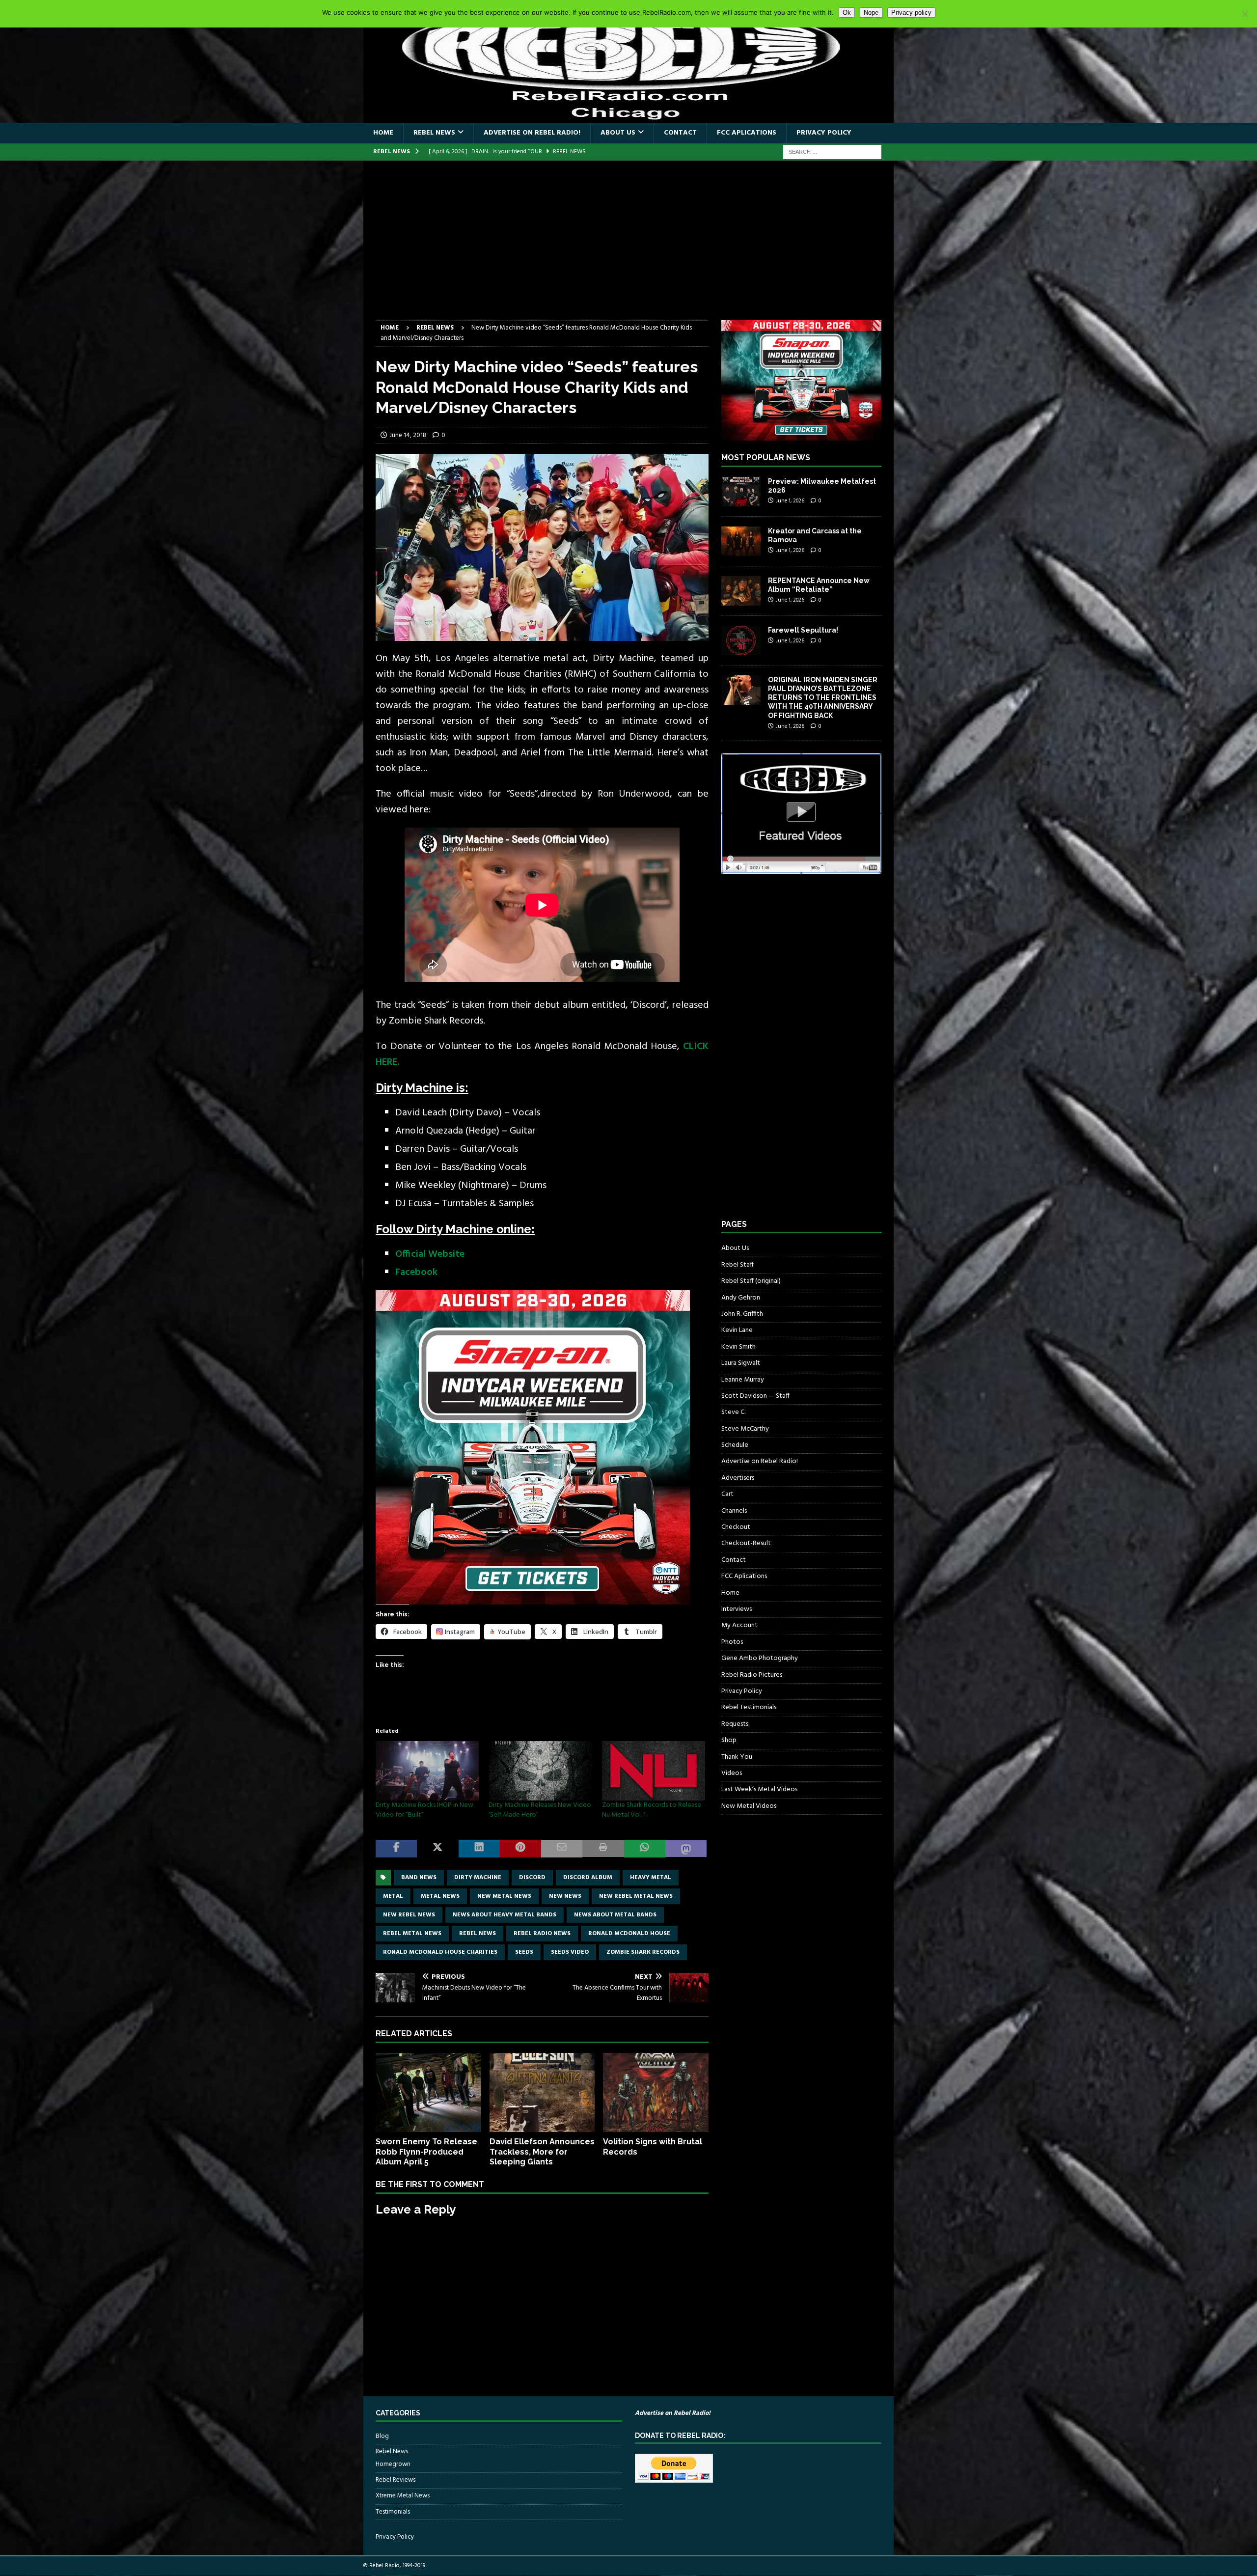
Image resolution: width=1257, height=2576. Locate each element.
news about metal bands (615, 1915)
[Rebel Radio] (628, 117)
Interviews (737, 1609)
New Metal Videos (749, 1806)
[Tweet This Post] (437, 1849)
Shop (729, 1740)
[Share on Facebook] (396, 1849)
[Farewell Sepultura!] (741, 640)
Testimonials (393, 2512)
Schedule (735, 1445)
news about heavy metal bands (505, 1915)
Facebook (416, 1273)
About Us (618, 133)
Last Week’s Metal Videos (759, 1789)
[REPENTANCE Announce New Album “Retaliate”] (741, 591)
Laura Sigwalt (741, 1363)
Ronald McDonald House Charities (440, 1952)
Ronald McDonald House (629, 1934)
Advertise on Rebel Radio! (532, 133)
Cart (727, 1494)
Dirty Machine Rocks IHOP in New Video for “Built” (424, 1810)
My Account (739, 1625)
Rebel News (434, 133)
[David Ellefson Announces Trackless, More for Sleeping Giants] (542, 2092)
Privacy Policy (824, 133)
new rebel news (409, 1915)
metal (393, 1896)
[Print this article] (603, 1849)
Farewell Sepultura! (803, 630)
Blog (382, 2437)
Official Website (430, 1254)
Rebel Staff (738, 1265)
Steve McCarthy (745, 1429)
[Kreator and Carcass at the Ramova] (741, 541)
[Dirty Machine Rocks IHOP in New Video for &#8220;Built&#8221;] (427, 1771)
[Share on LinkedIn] (479, 1849)
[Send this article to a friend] (562, 1849)
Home (383, 133)
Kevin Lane (737, 1330)
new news (565, 1896)
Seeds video (570, 1952)
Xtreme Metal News (403, 2496)
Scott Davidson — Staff (755, 1396)
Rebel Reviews (396, 2480)
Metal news (440, 1896)
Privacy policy (911, 13)
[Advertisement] (628, 247)
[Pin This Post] (520, 1849)
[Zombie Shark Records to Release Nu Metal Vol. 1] (654, 1771)
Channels (734, 1511)
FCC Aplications (747, 133)
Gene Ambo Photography (760, 1658)
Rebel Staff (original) (751, 1281)
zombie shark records (643, 1952)
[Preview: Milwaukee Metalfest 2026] (741, 492)
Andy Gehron (741, 1298)
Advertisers (738, 1478)
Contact (680, 133)
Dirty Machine (478, 1878)
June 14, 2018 (408, 435)
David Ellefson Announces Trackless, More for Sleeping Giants (542, 2152)
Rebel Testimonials (749, 1707)
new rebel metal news (636, 1896)
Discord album (588, 1878)
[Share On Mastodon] (686, 1849)
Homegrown (393, 2465)
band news (419, 1878)
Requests (735, 1724)
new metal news (504, 1896)
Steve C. (733, 1412)
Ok (847, 13)
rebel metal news (412, 1934)
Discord (532, 1878)
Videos (732, 1773)
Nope (871, 13)
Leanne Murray (743, 1380)
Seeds (524, 1952)
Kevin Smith (738, 1347)
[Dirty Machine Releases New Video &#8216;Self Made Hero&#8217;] (540, 1771)
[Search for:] (832, 152)
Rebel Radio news (542, 1934)
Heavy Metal (651, 1878)
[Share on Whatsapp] (645, 1849)
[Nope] (1245, 14)
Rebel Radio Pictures (752, 1675)
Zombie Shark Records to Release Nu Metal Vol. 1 (652, 1810)
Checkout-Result (746, 1543)
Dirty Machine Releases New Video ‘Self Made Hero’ (540, 1810)
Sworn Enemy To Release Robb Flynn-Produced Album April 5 (426, 2152)
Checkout (736, 1527)
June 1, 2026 (790, 501)
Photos (732, 1642)
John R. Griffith (742, 1314)
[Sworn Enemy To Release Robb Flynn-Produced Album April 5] (428, 2092)
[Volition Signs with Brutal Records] (656, 2092)
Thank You (737, 1757)
